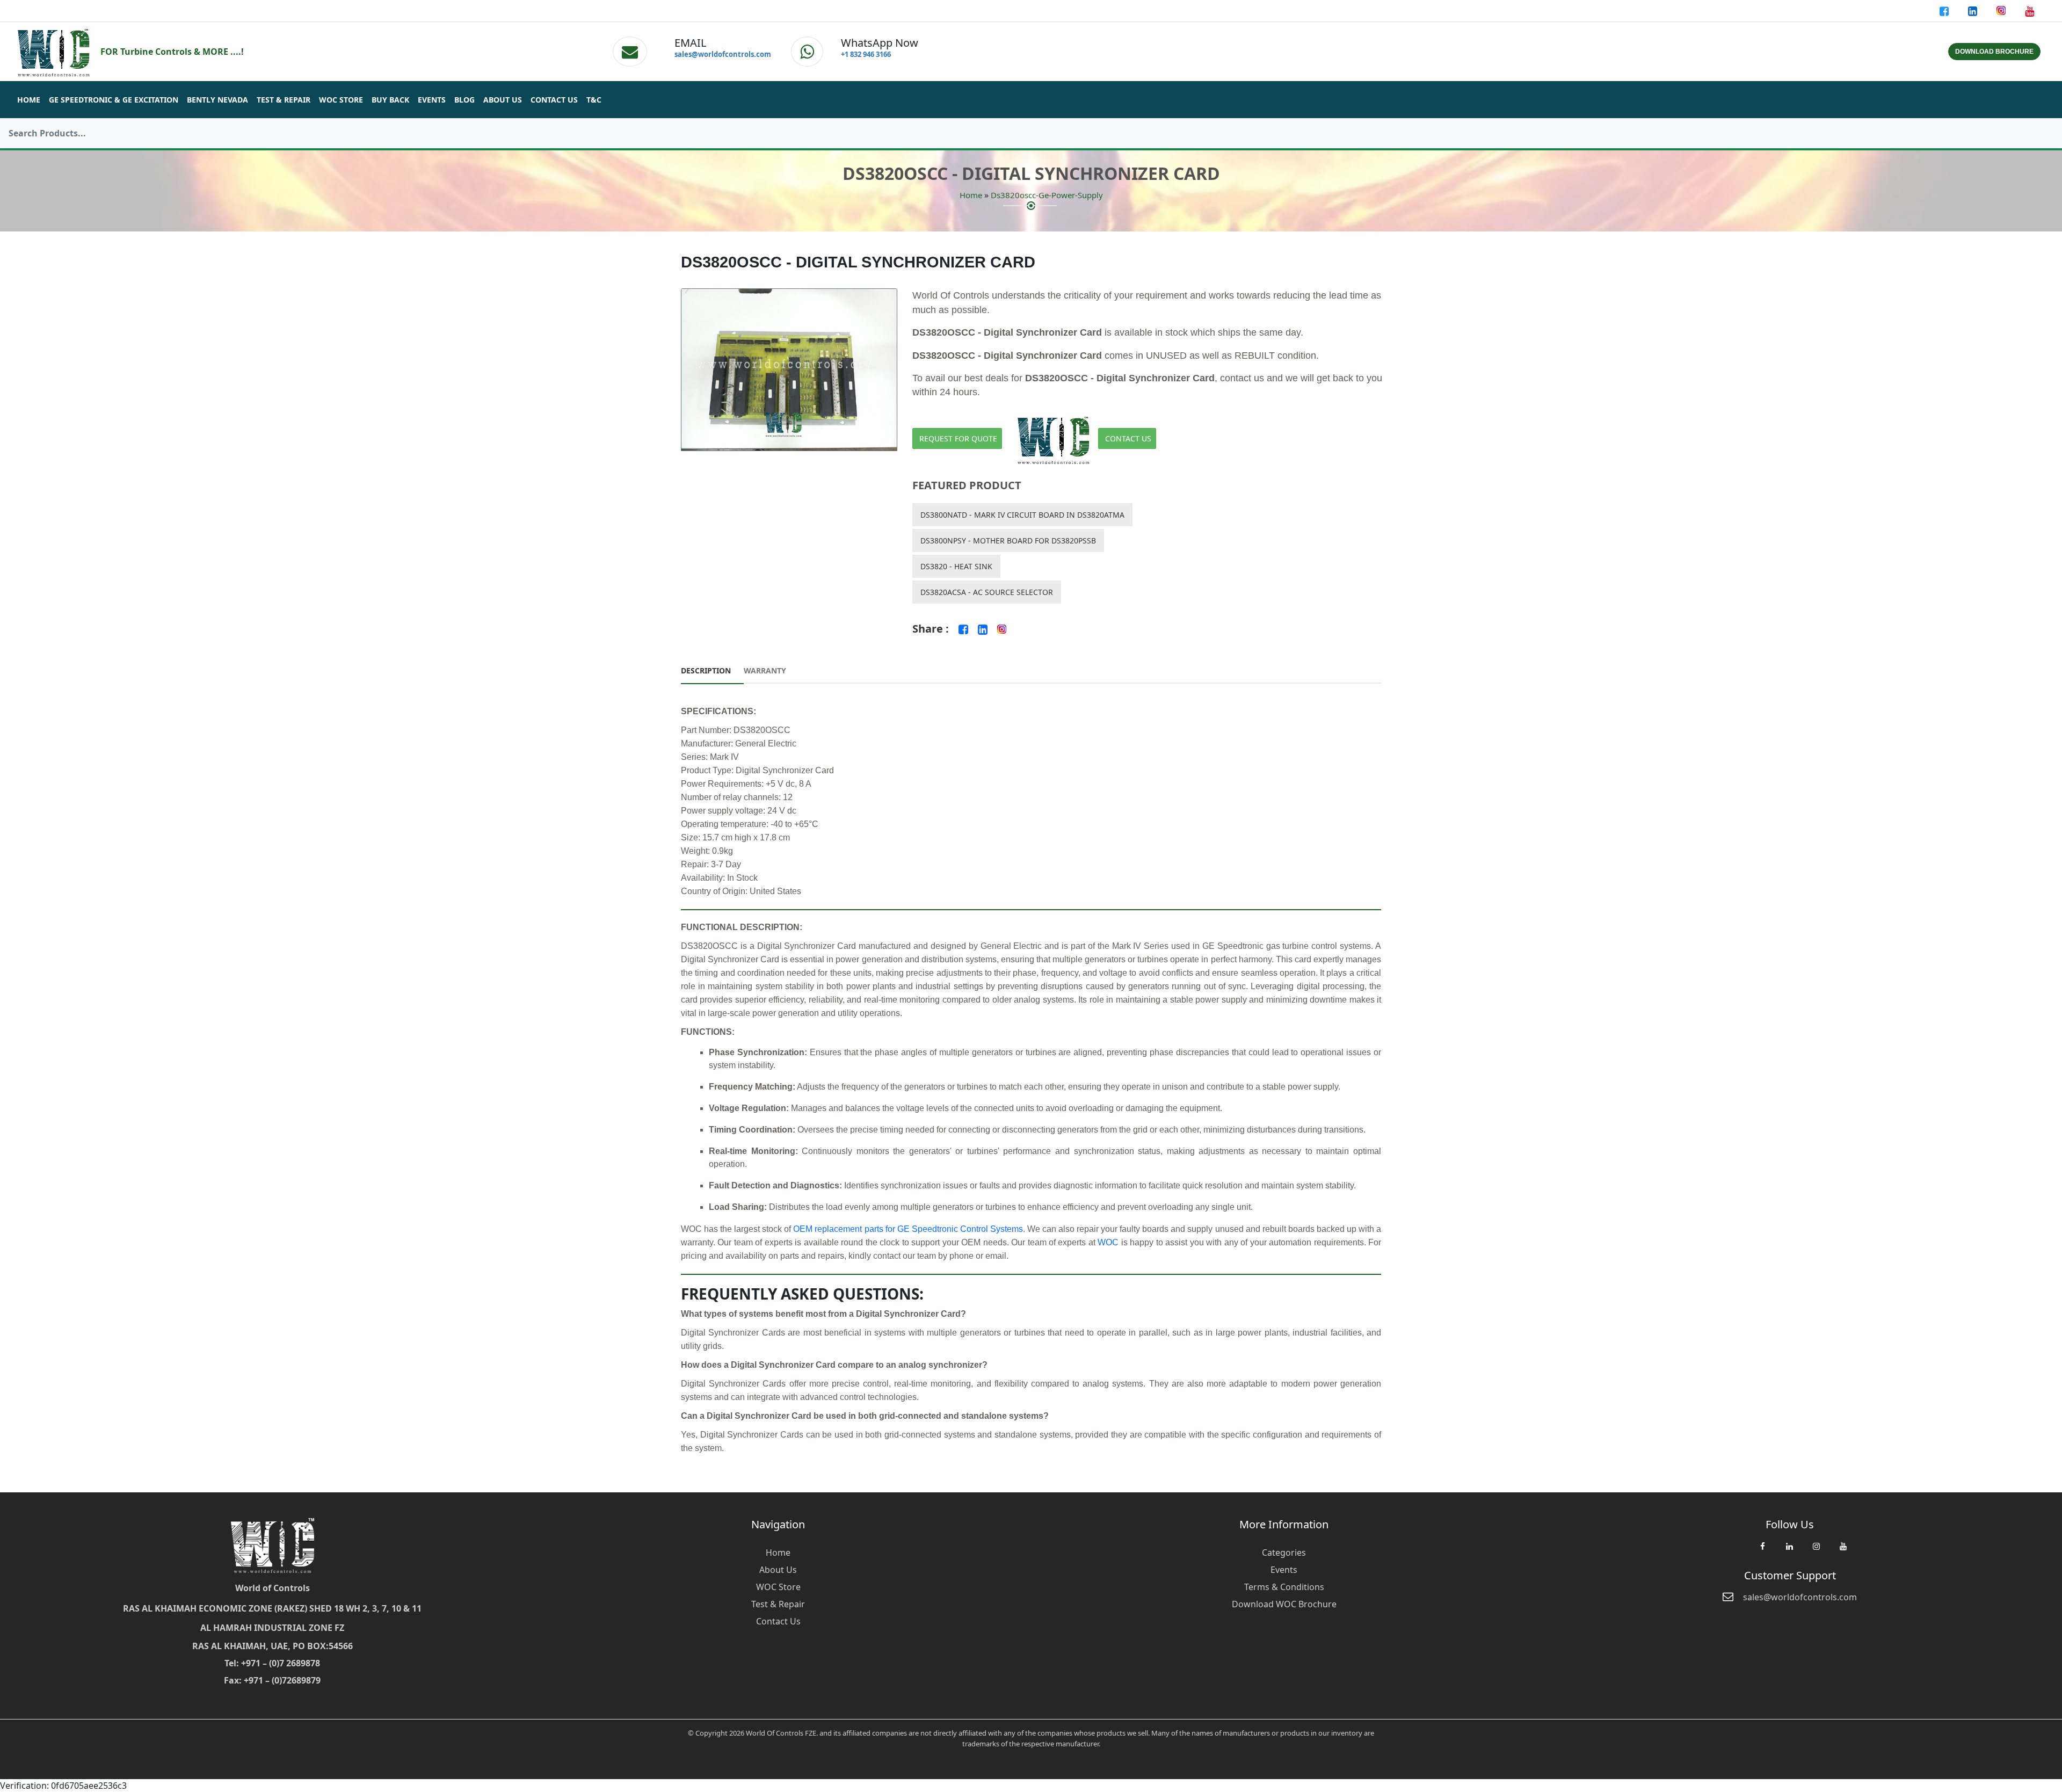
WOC (1108, 1242)
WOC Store (341, 100)
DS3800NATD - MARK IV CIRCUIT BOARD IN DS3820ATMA (1022, 515)
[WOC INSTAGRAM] (1816, 1551)
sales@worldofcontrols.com (723, 54)
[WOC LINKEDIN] (1789, 1551)
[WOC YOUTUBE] (1843, 1551)
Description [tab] (706, 670)
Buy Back (390, 100)
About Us (503, 100)
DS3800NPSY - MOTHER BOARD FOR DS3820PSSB (1008, 540)
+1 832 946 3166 (866, 54)
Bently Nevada (217, 100)
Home (29, 100)
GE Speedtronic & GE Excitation (114, 100)
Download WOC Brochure (1284, 1604)
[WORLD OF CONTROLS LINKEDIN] (1974, 11)
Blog (464, 100)
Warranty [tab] (765, 670)
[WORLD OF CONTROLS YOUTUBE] (2030, 11)
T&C (594, 100)
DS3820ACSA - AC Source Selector (987, 592)
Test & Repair (284, 100)
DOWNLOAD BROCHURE (1994, 52)
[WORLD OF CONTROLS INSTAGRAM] (2002, 11)
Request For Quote (958, 438)
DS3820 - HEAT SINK (956, 566)
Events (432, 100)
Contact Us (554, 100)
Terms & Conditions (1284, 1587)
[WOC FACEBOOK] (1762, 1551)
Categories (1284, 1552)
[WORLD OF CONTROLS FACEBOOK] (1945, 11)
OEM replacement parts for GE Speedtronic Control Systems (908, 1229)
